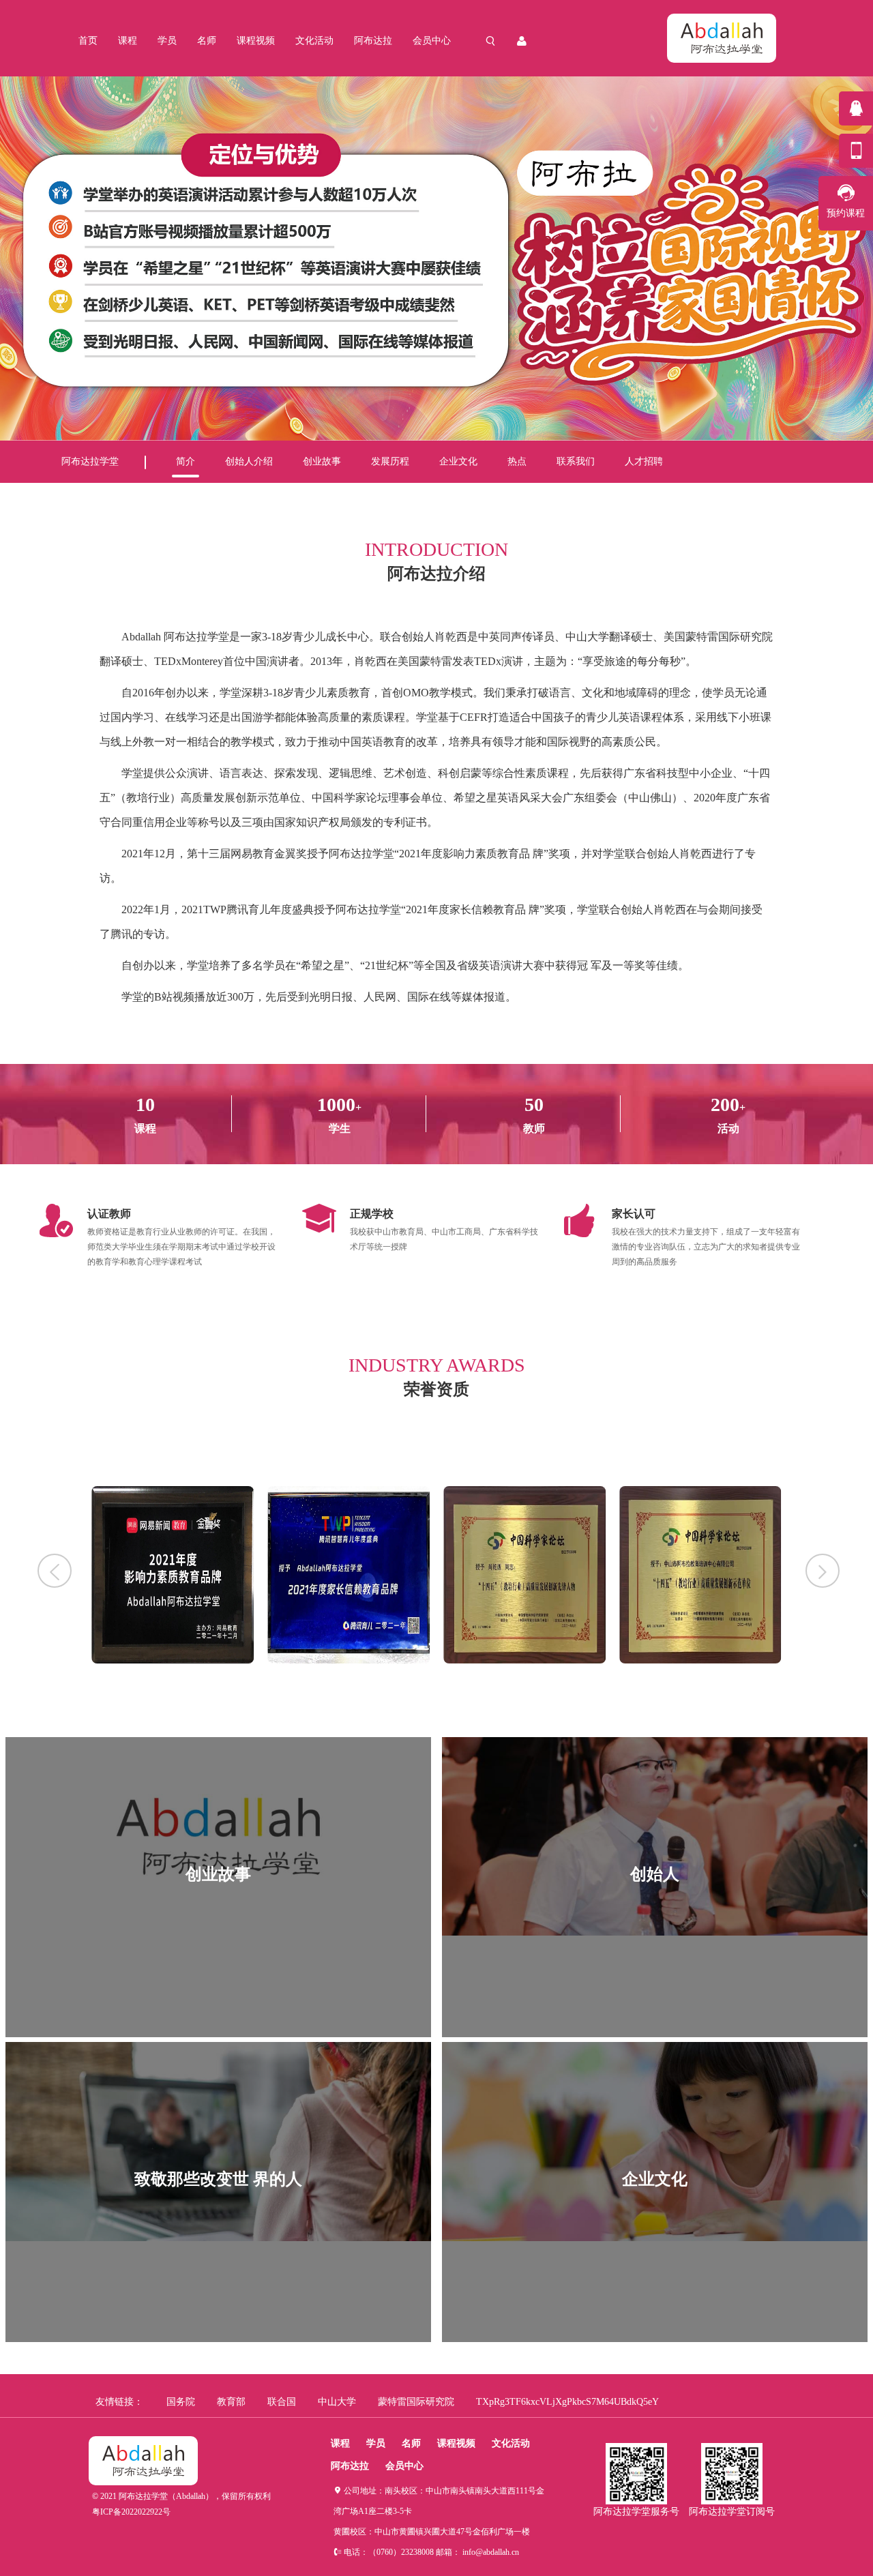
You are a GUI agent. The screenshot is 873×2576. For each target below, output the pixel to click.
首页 (88, 41)
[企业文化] (655, 2238)
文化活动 (314, 41)
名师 (207, 41)
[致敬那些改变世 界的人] (218, 2238)
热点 (517, 461)
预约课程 (846, 213)
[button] (55, 1571)
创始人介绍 (249, 461)
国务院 (181, 2402)
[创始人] (655, 1933)
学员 (167, 41)
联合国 (282, 2402)
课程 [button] (128, 41)
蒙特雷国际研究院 (416, 2402)
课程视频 (256, 41)
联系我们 (576, 461)
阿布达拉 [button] (373, 41)
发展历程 (390, 461)
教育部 (231, 2402)
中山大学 (337, 2402)
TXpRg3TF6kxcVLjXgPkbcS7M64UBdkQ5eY (567, 2402)
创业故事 (322, 461)
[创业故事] (218, 1933)
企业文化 (458, 461)
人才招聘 (644, 461)
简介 (186, 461)
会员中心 (432, 41)
